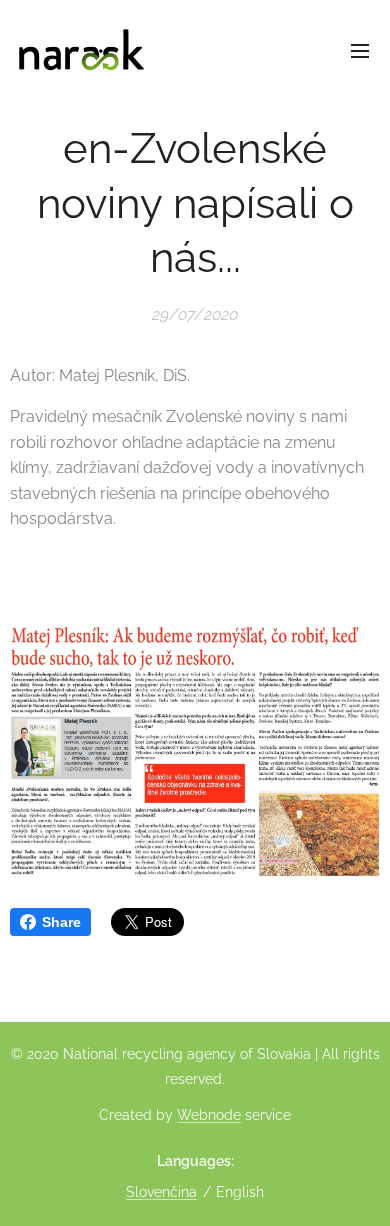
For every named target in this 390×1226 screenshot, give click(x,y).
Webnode (209, 1115)
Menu (360, 50)
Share (61, 922)
